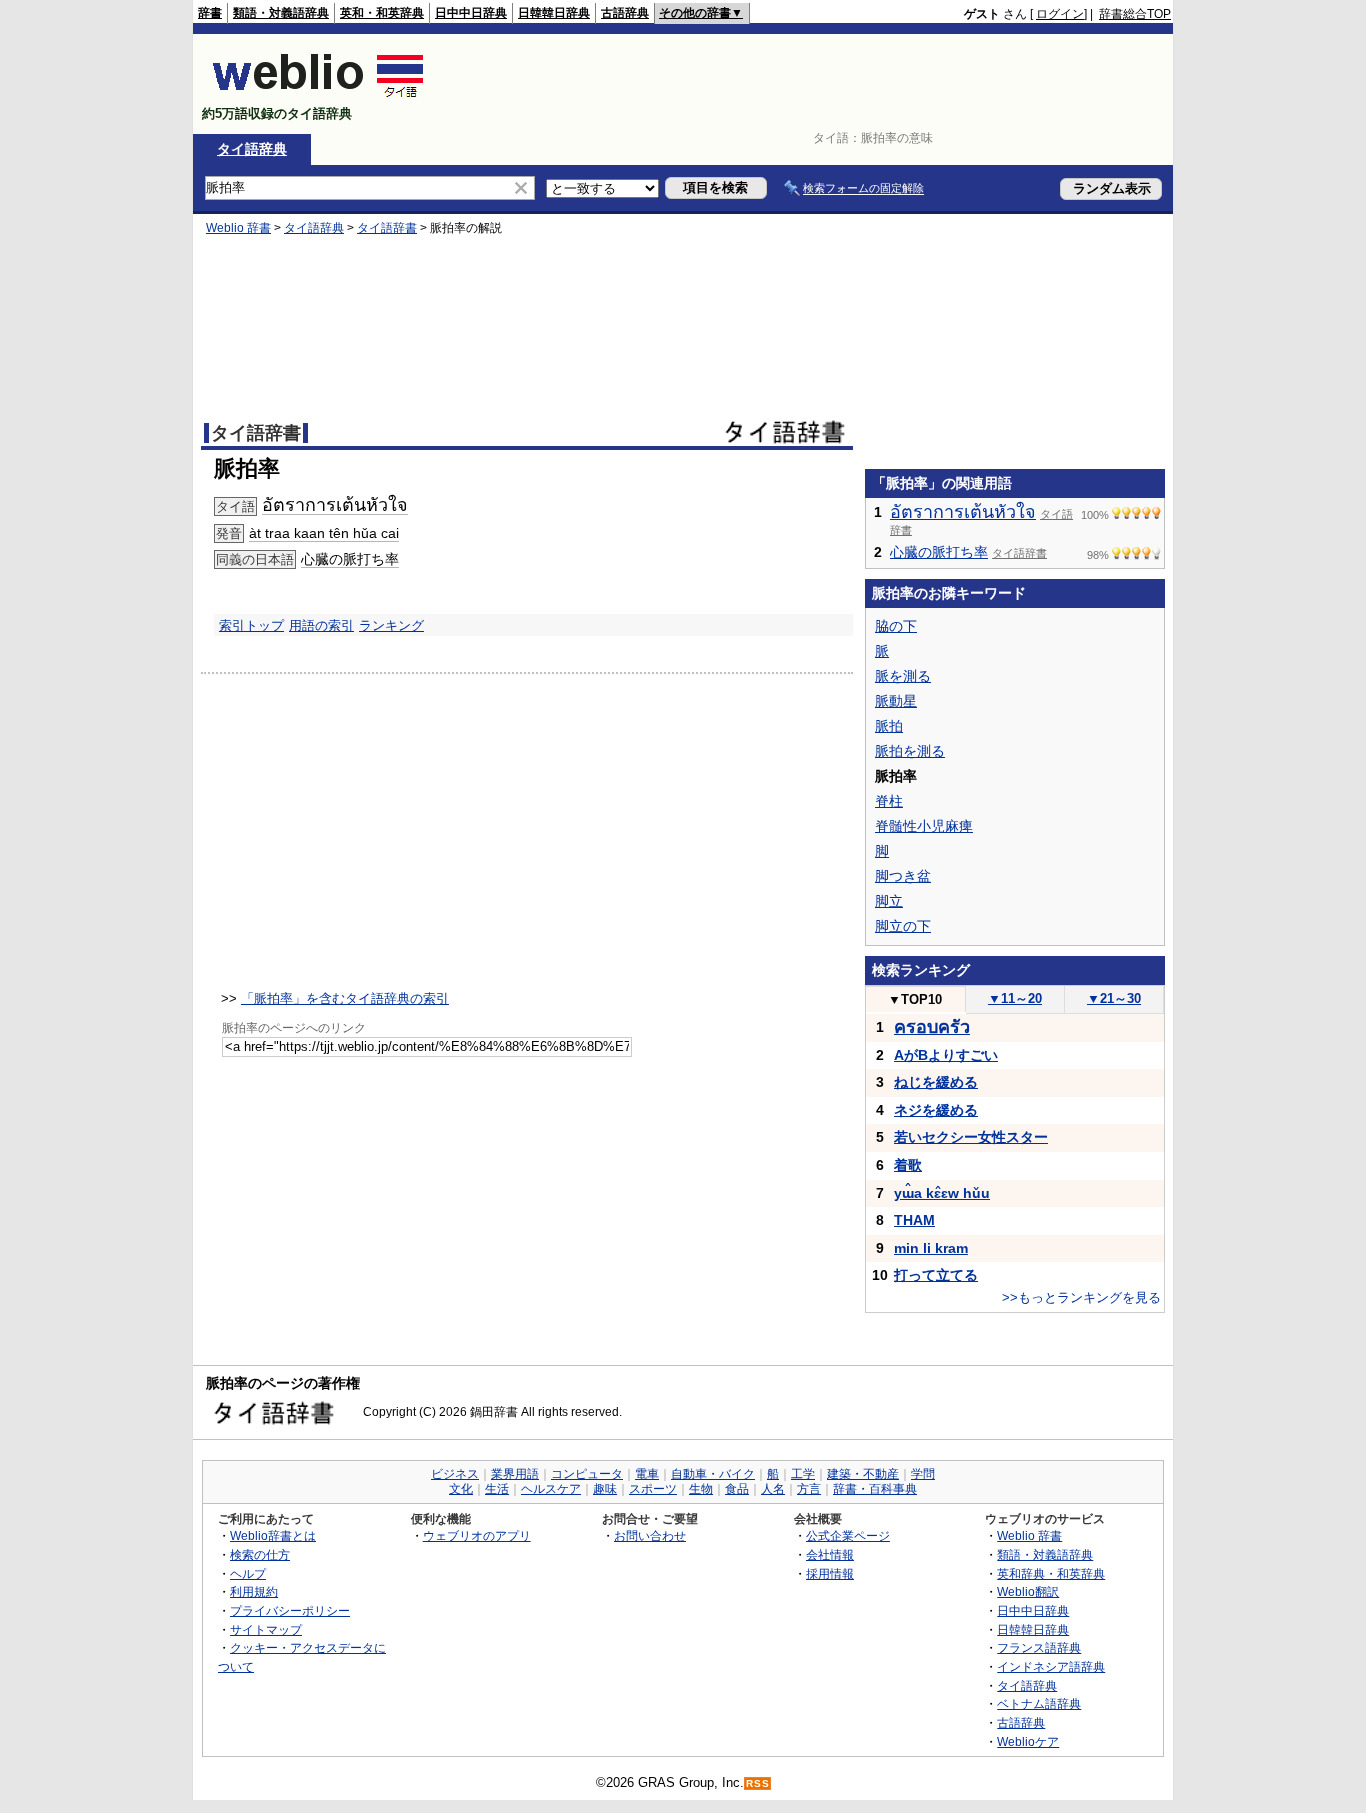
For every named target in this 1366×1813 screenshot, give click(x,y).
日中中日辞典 (471, 13)
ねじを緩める (936, 1082)
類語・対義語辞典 (281, 13)
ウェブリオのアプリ (477, 1535)
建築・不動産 (863, 1474)
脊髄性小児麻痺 (924, 826)
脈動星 (896, 701)
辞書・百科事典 (875, 1489)
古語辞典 (625, 13)
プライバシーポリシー (290, 1610)
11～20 (1015, 998)
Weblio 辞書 (238, 228)
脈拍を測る (910, 751)
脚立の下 (903, 926)
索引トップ (251, 625)
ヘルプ (248, 1573)
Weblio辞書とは (273, 1535)
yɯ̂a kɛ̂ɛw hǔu (942, 1193)
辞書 (210, 13)
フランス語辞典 (1039, 1647)
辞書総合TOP (1135, 14)
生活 (497, 1489)
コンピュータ (587, 1474)
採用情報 (830, 1573)
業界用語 (515, 1474)
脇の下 (896, 626)
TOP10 (915, 999)
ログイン (1060, 14)
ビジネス (455, 1474)
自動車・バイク (713, 1474)
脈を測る (903, 676)
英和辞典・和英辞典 (1051, 1573)
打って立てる (936, 1275)
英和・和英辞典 (382, 13)
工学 (803, 1474)
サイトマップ (266, 1629)
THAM (914, 1220)
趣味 (605, 1489)
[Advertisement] (807, 84)
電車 (647, 1474)
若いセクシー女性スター (971, 1137)
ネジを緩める (936, 1110)
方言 (809, 1489)
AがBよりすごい (946, 1055)
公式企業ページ (848, 1535)
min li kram (931, 1248)
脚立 (889, 901)
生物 (701, 1489)
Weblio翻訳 (1028, 1591)
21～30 (1114, 998)
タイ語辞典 (252, 149)
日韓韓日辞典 (554, 13)
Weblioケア (1028, 1741)
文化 (461, 1489)
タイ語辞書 (387, 228)
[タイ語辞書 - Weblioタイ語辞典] (318, 96)
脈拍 (889, 726)
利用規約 (254, 1591)
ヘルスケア (551, 1489)
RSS (758, 1783)
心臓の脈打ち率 (350, 559)
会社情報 (830, 1554)
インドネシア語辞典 (1051, 1666)
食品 (737, 1489)
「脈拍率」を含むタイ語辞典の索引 (345, 998)
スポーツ (653, 1489)
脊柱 (889, 801)
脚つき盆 (903, 876)
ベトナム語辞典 (1039, 1703)
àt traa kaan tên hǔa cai (324, 533)
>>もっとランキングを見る (1081, 1297)
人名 (773, 1489)
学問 (923, 1474)
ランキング (391, 625)
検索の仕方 (260, 1554)
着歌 (908, 1165)
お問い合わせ (650, 1535)
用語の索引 (321, 625)
